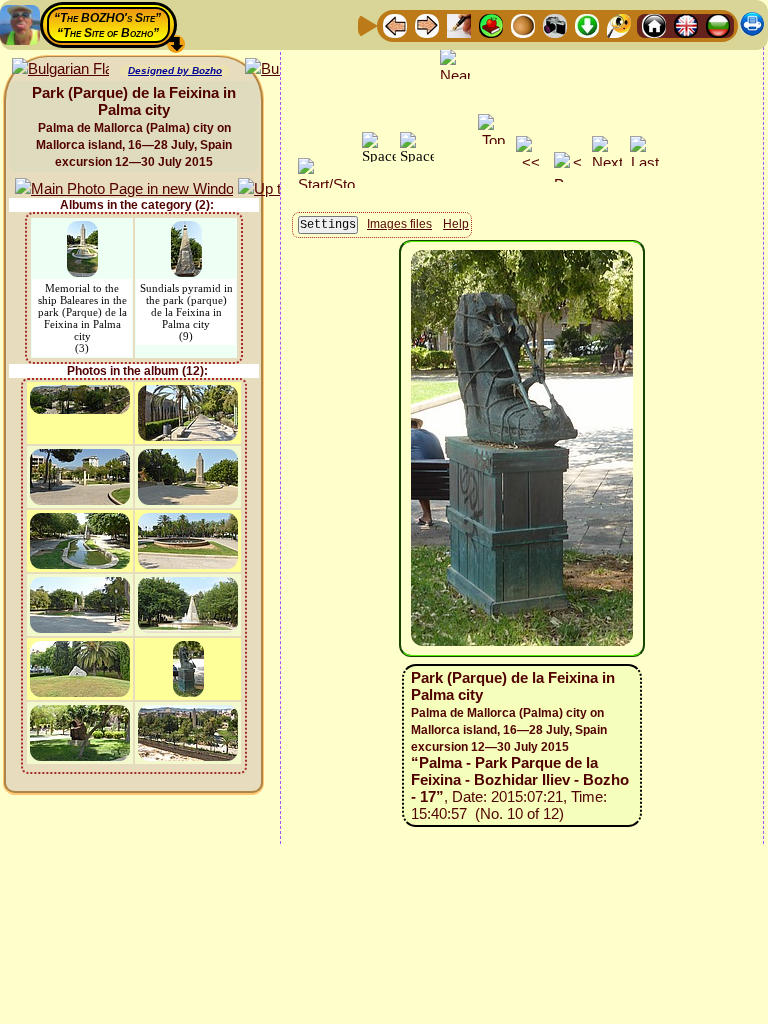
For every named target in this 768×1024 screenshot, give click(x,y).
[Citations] (491, 24)
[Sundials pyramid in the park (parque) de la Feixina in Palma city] (186, 230)
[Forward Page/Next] (427, 24)
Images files (399, 224)
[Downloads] (587, 24)
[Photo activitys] (555, 24)
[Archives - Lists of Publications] (459, 24)
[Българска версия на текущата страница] (60, 69)
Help (456, 224)
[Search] (619, 24)
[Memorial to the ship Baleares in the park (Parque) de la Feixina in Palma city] (82, 230)
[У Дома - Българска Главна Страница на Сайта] (718, 24)
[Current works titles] (523, 24)
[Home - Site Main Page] (654, 24)
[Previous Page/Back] (395, 24)
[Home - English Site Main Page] (686, 24)
